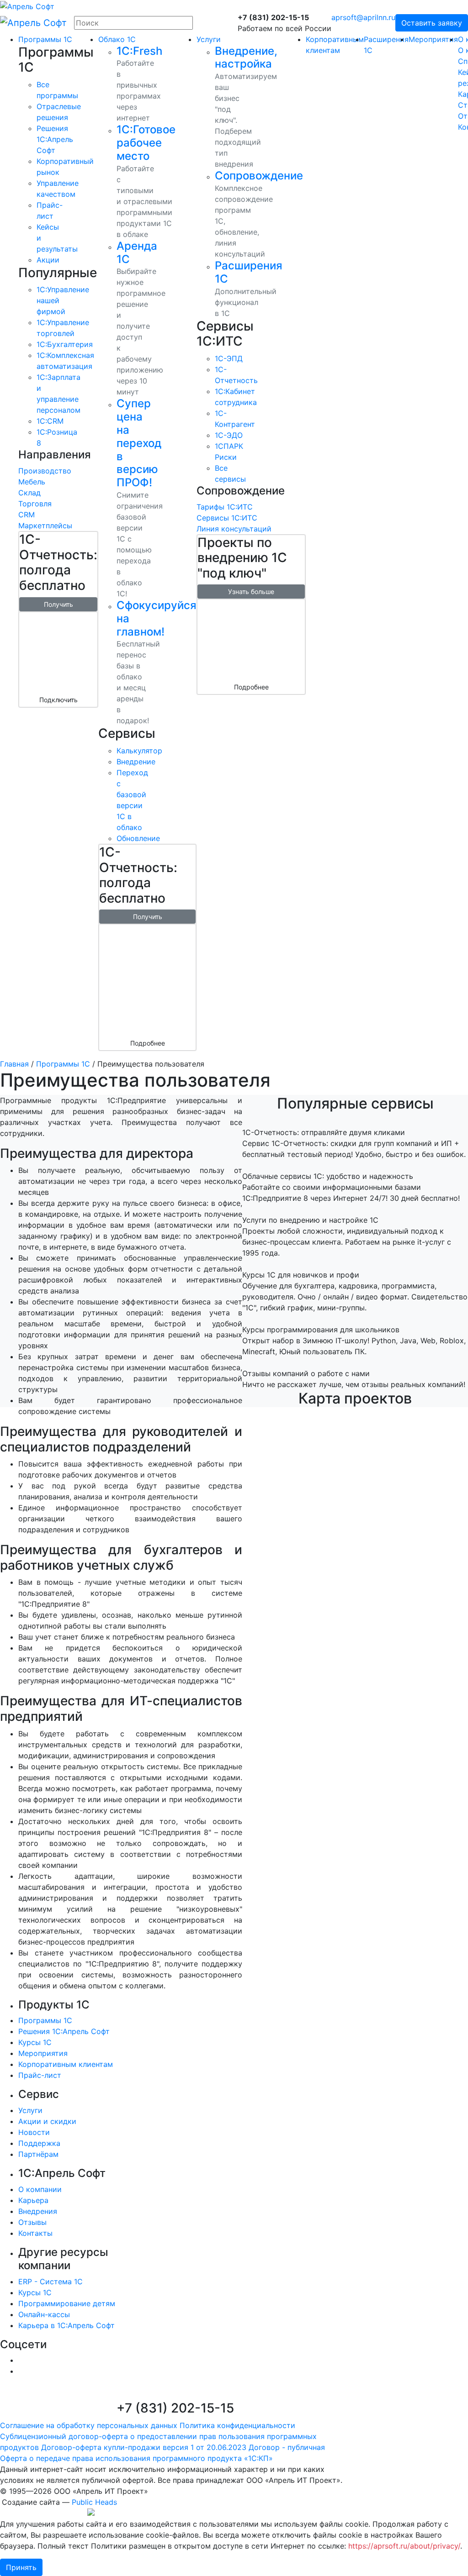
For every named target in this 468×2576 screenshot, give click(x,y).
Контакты (35, 2233)
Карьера (33, 2200)
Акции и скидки (47, 2121)
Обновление (138, 838)
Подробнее (148, 1043)
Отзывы (32, 2222)
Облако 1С (117, 39)
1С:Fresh (139, 51)
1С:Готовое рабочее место (146, 143)
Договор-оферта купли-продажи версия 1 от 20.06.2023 (144, 2447)
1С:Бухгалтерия (65, 344)
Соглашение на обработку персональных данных (89, 2425)
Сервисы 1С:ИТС (227, 518)
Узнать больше (251, 591)
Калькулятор (139, 751)
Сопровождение (259, 176)
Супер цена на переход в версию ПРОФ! (139, 443)
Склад (29, 493)
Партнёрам (38, 2154)
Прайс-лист (40, 2075)
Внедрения (38, 2211)
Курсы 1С (35, 2042)
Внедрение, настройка (246, 58)
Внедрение (136, 762)
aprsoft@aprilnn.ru (363, 17)
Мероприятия (433, 39)
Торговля (35, 504)
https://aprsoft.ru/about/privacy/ (404, 2546)
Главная (14, 1064)
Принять (21, 2567)
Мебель (32, 482)
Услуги (209, 39)
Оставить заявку (432, 23)
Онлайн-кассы (44, 2314)
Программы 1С (45, 39)
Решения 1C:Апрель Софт (55, 139)
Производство (45, 471)
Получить (58, 604)
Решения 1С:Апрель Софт (64, 2031)
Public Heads (94, 2502)
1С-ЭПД (229, 358)
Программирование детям (67, 2303)
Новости (34, 2132)
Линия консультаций (234, 529)
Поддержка (39, 2143)
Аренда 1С (137, 252)
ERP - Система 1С (51, 2282)
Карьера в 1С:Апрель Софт (66, 2325)
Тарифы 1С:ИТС (225, 507)
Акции (48, 260)
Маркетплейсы (45, 526)
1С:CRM (50, 421)
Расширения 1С (249, 272)
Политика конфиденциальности (237, 2425)
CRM (27, 515)
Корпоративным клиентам (66, 2064)
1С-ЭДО (229, 435)
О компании (40, 2189)
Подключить (58, 700)
